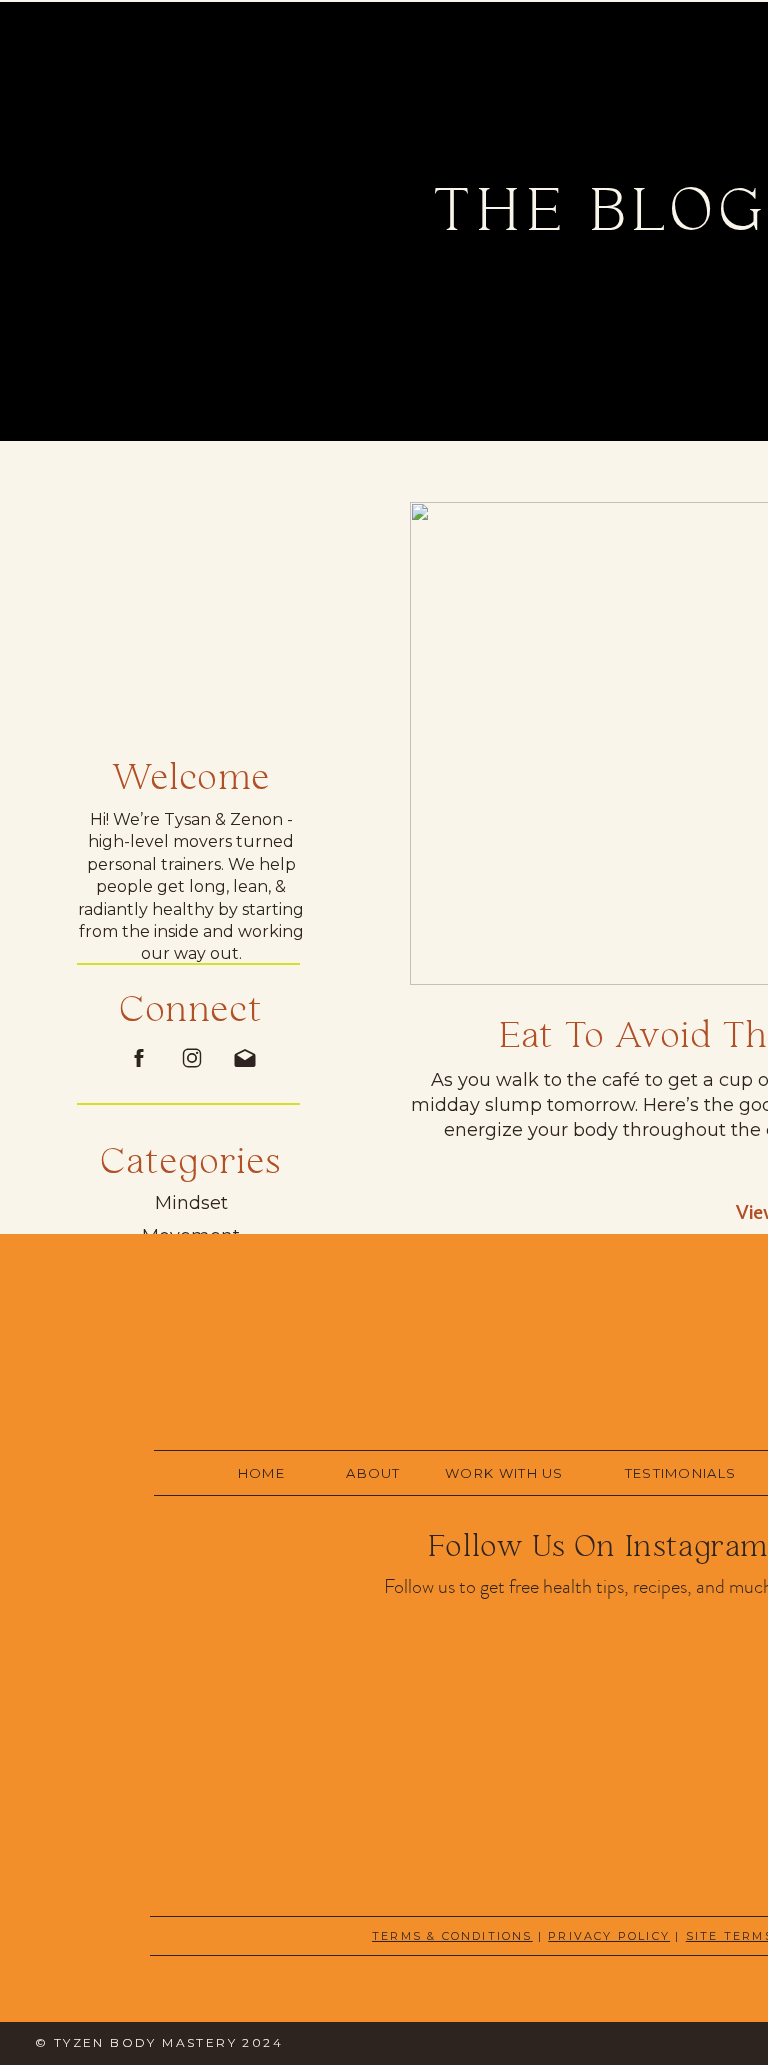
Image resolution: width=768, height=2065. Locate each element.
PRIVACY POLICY (609, 1936)
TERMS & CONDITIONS (452, 1936)
